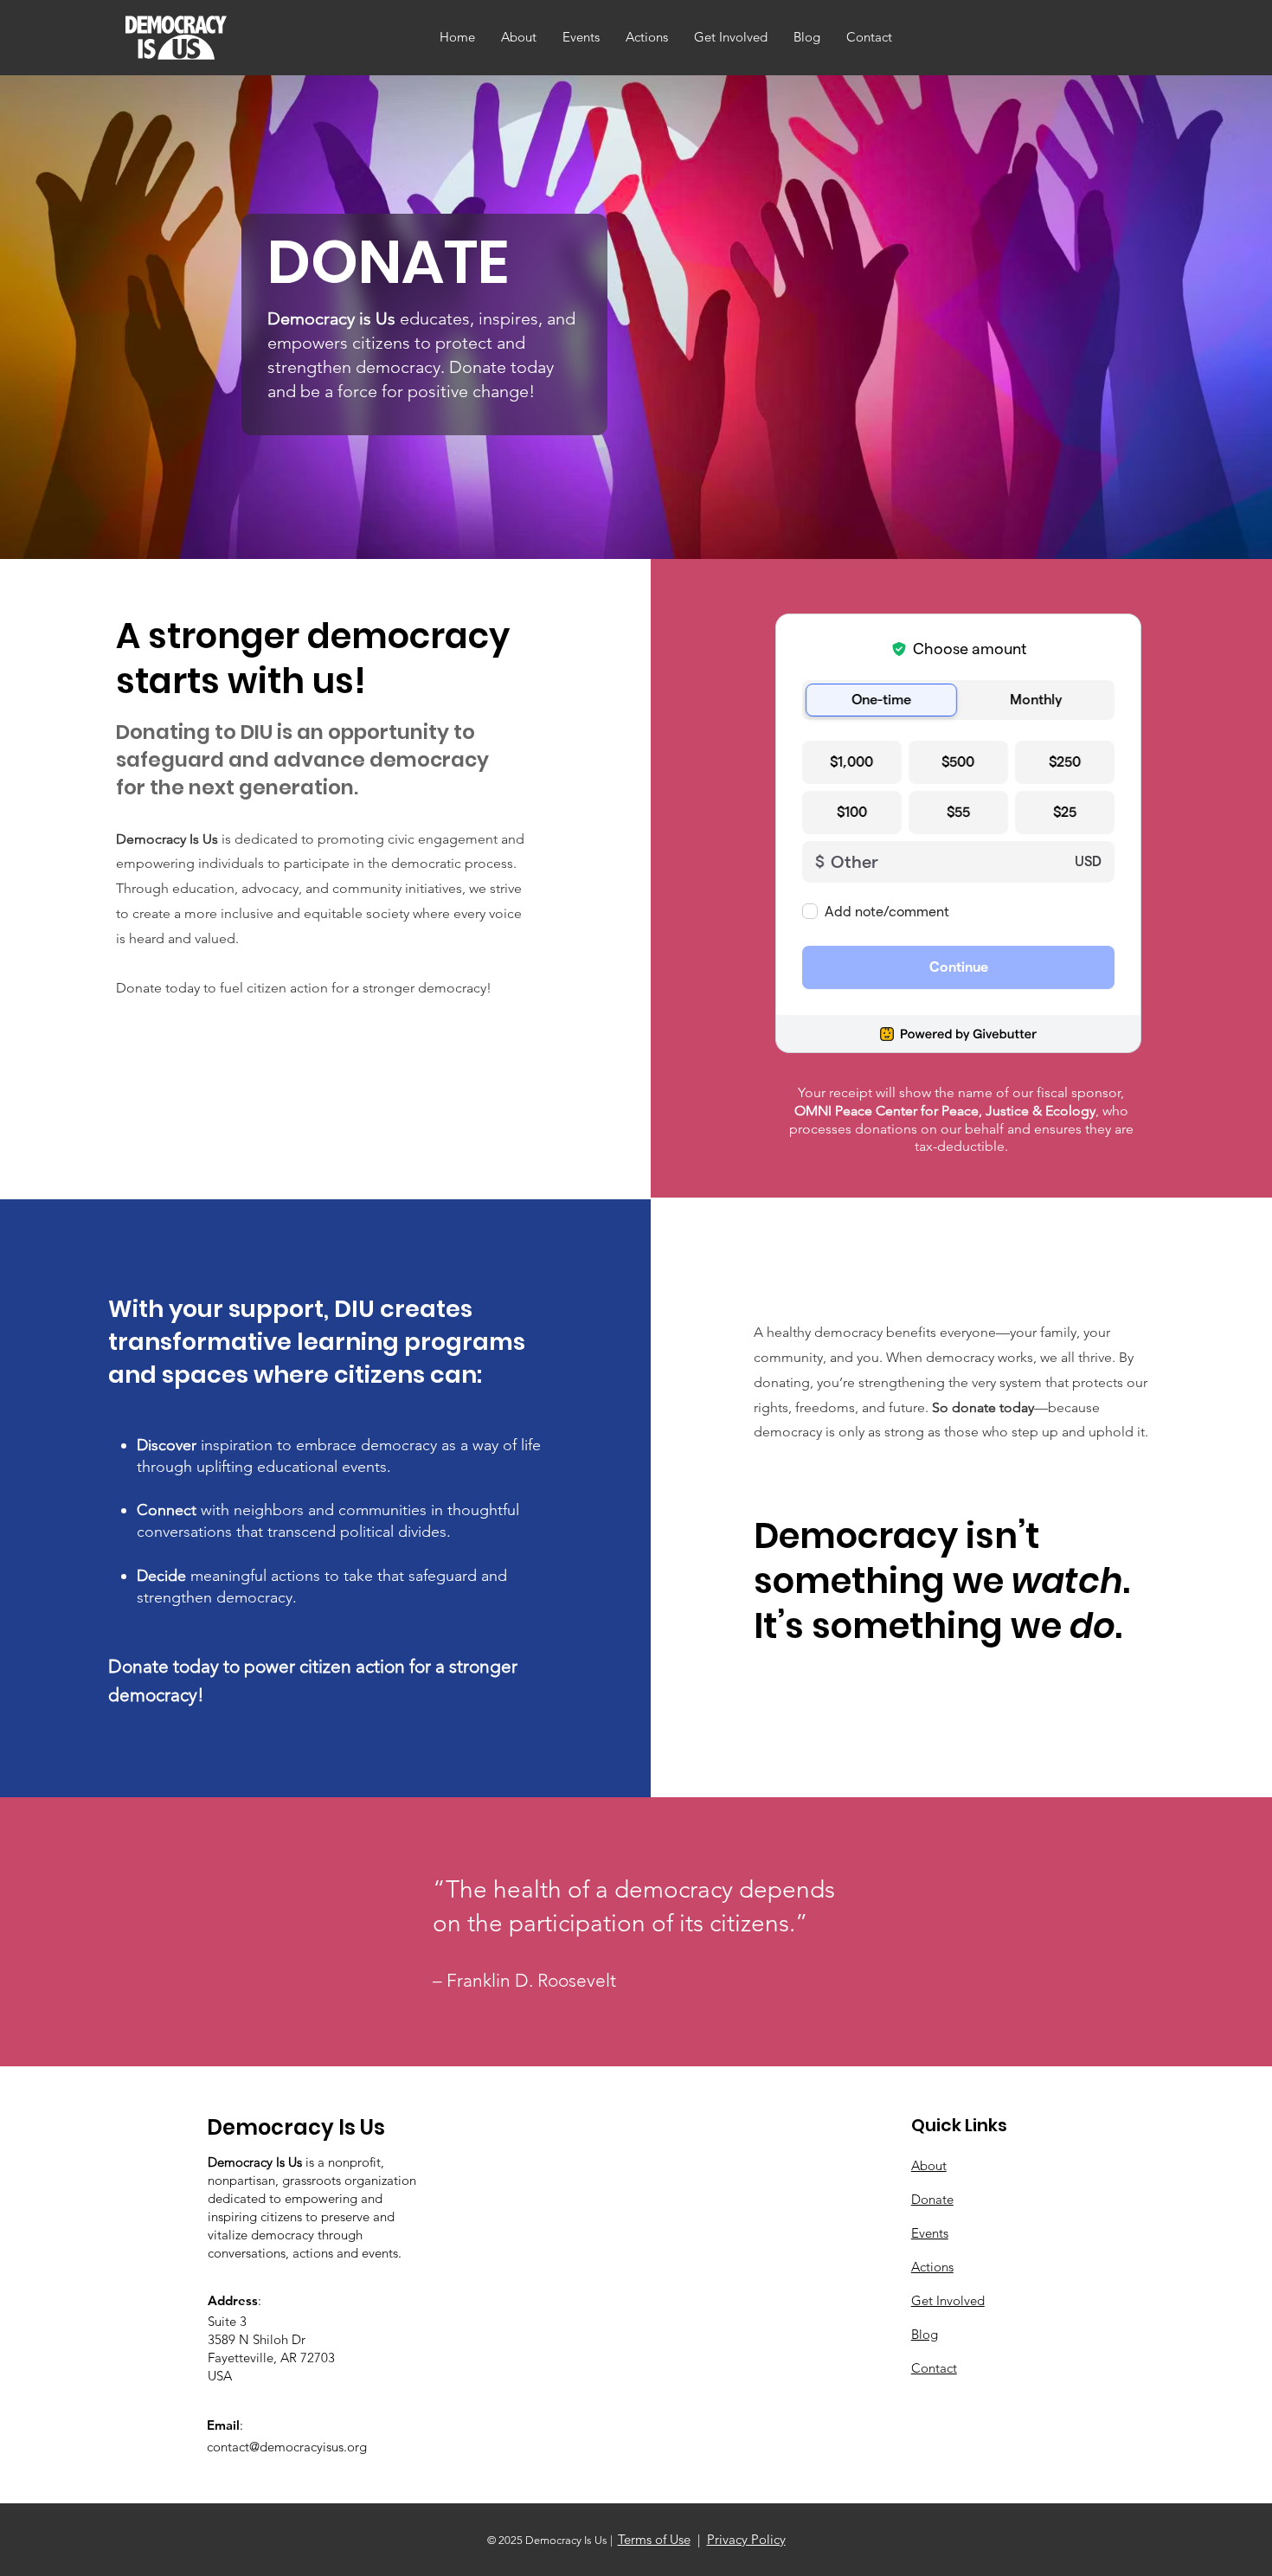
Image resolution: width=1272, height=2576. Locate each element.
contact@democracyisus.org (287, 2447)
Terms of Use (654, 2539)
